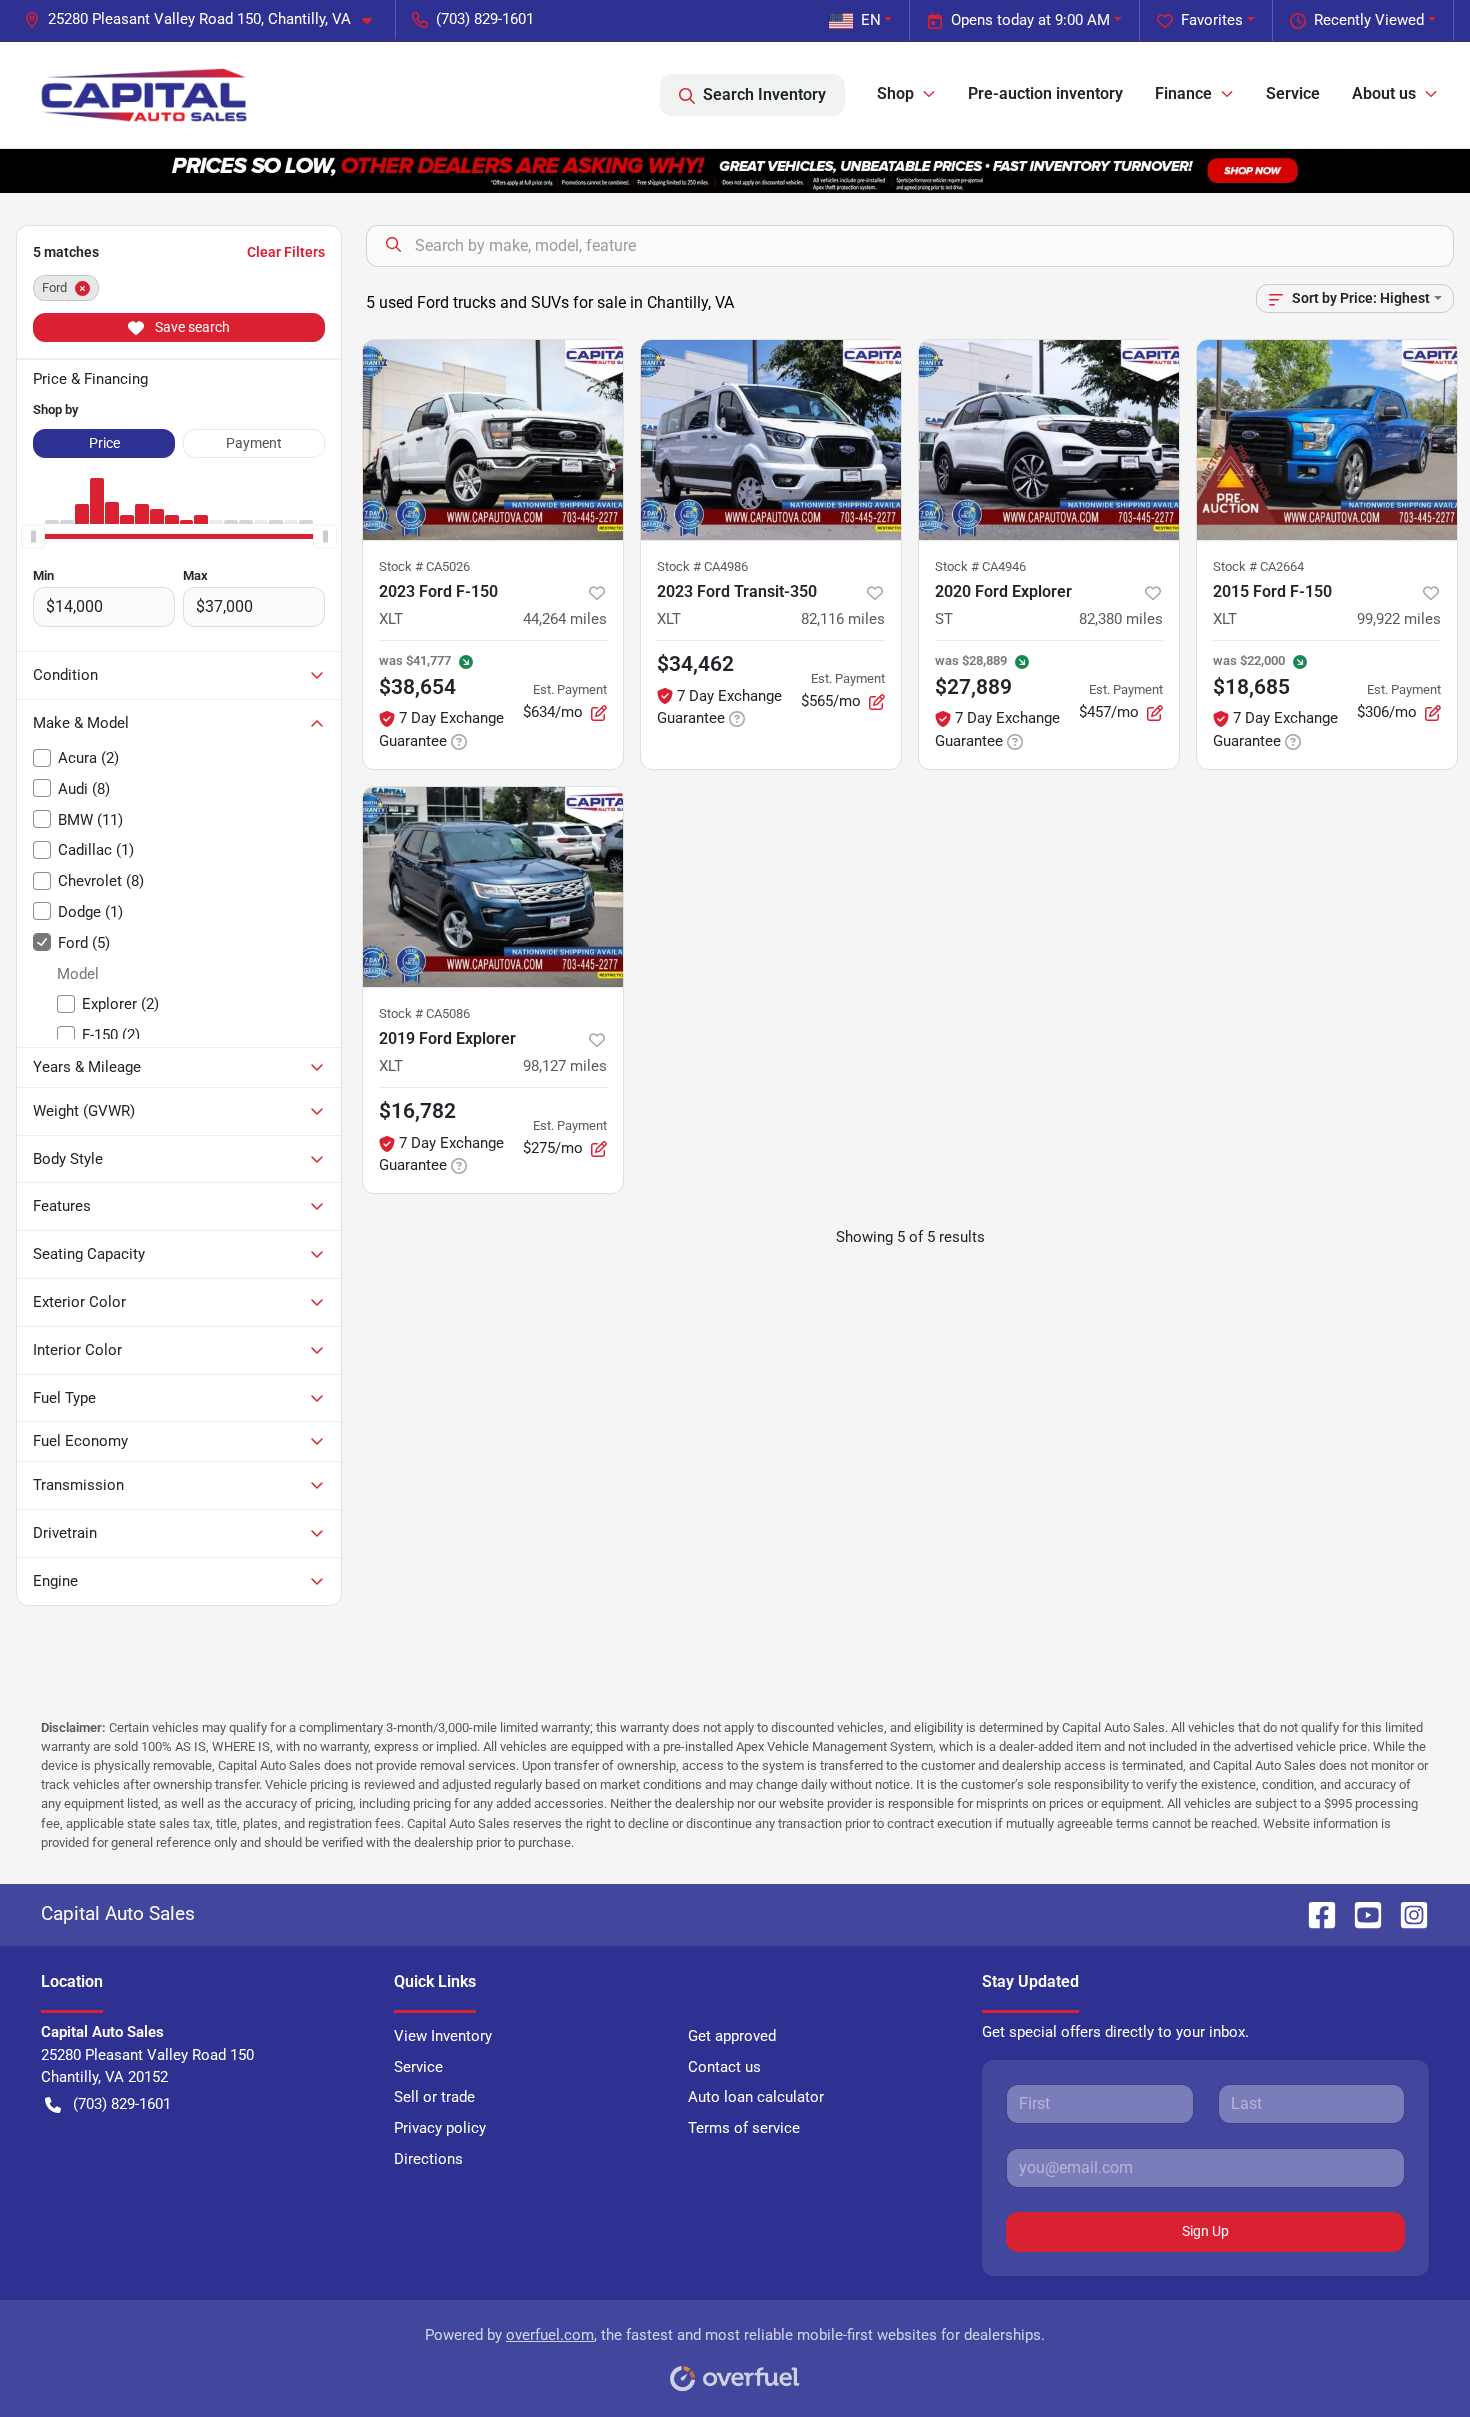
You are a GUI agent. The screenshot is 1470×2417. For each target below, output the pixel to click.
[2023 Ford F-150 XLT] (493, 440)
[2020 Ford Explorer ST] (1049, 440)
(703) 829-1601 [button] (485, 19)
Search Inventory (764, 94)
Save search (191, 327)
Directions (428, 2159)
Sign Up (1205, 2231)
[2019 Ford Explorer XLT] (493, 887)
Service (1293, 93)
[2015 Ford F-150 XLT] (1327, 440)
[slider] (33, 536)
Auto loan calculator (756, 2097)
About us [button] (1384, 93)
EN (871, 20)
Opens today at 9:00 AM (1030, 20)
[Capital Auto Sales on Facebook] (1314, 1913)
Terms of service (744, 2128)
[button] (206, 19)
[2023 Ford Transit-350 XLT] (771, 440)
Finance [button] (1183, 93)
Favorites (1212, 20)
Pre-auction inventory (1045, 93)
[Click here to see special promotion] (735, 170)
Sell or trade (434, 2097)
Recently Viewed (1369, 20)
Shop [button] (895, 93)
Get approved (732, 2036)
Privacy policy (440, 2128)
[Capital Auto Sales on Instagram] (1406, 1913)
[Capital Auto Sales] (144, 95)
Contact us (724, 2067)
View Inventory (443, 2036)
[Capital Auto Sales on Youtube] (1360, 1913)
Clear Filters (286, 252)
